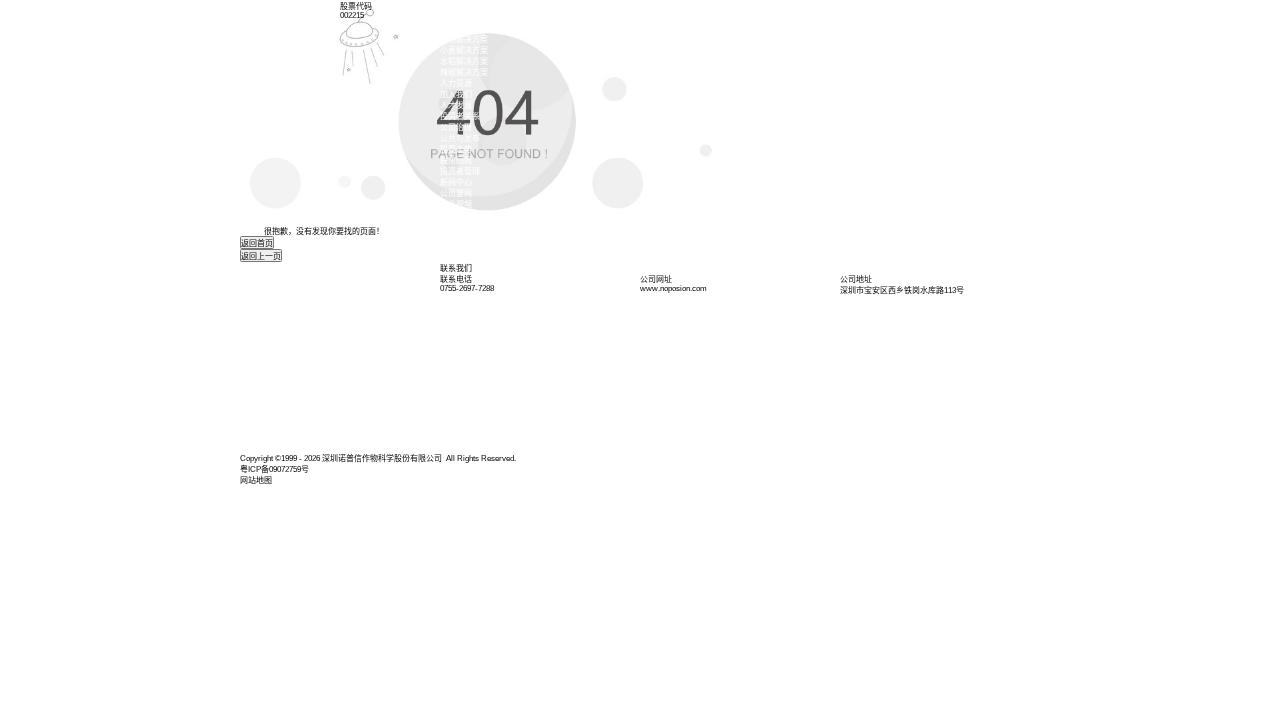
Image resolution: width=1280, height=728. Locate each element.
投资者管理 (460, 171)
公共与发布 (460, 138)
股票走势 (456, 149)
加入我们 (456, 94)
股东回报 (456, 160)
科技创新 (456, 28)
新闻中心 (456, 182)
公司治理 (456, 127)
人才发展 (456, 105)
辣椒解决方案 (464, 72)
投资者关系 (460, 116)
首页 (448, 6)
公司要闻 (456, 193)
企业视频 (456, 204)
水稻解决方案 (464, 61)
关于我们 (456, 17)
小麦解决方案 (464, 50)
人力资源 (456, 83)
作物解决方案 (464, 39)
